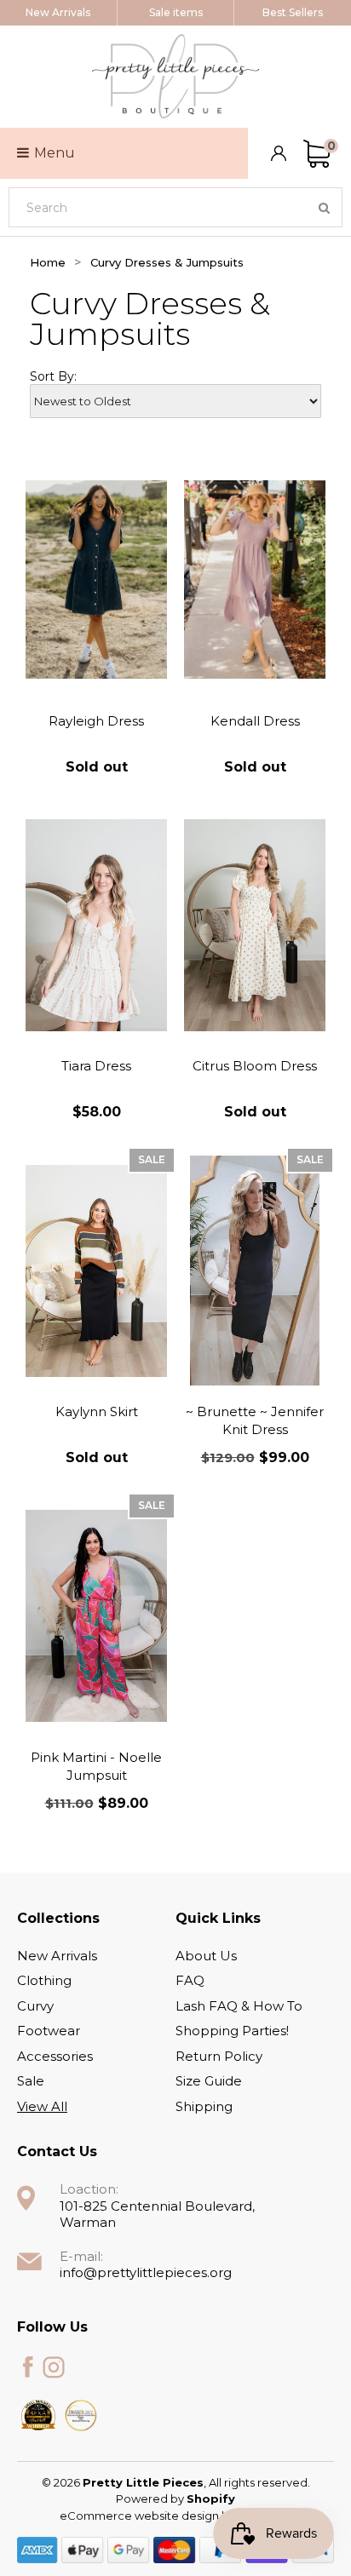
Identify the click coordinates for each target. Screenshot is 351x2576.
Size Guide (209, 2081)
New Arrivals (58, 12)
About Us (206, 1956)
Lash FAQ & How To (239, 2006)
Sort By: (53, 376)
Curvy (35, 2006)
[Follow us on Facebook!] (28, 2367)
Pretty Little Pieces (143, 2482)
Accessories (55, 2056)
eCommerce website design (141, 2516)
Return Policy (219, 2056)
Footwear (49, 2031)
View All (42, 2106)
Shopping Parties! (232, 2031)
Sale (31, 2081)
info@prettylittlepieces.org (146, 2272)
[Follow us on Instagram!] (54, 2367)
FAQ (190, 1980)
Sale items (176, 12)
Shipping (204, 2106)
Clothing (44, 1980)
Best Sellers (293, 12)
